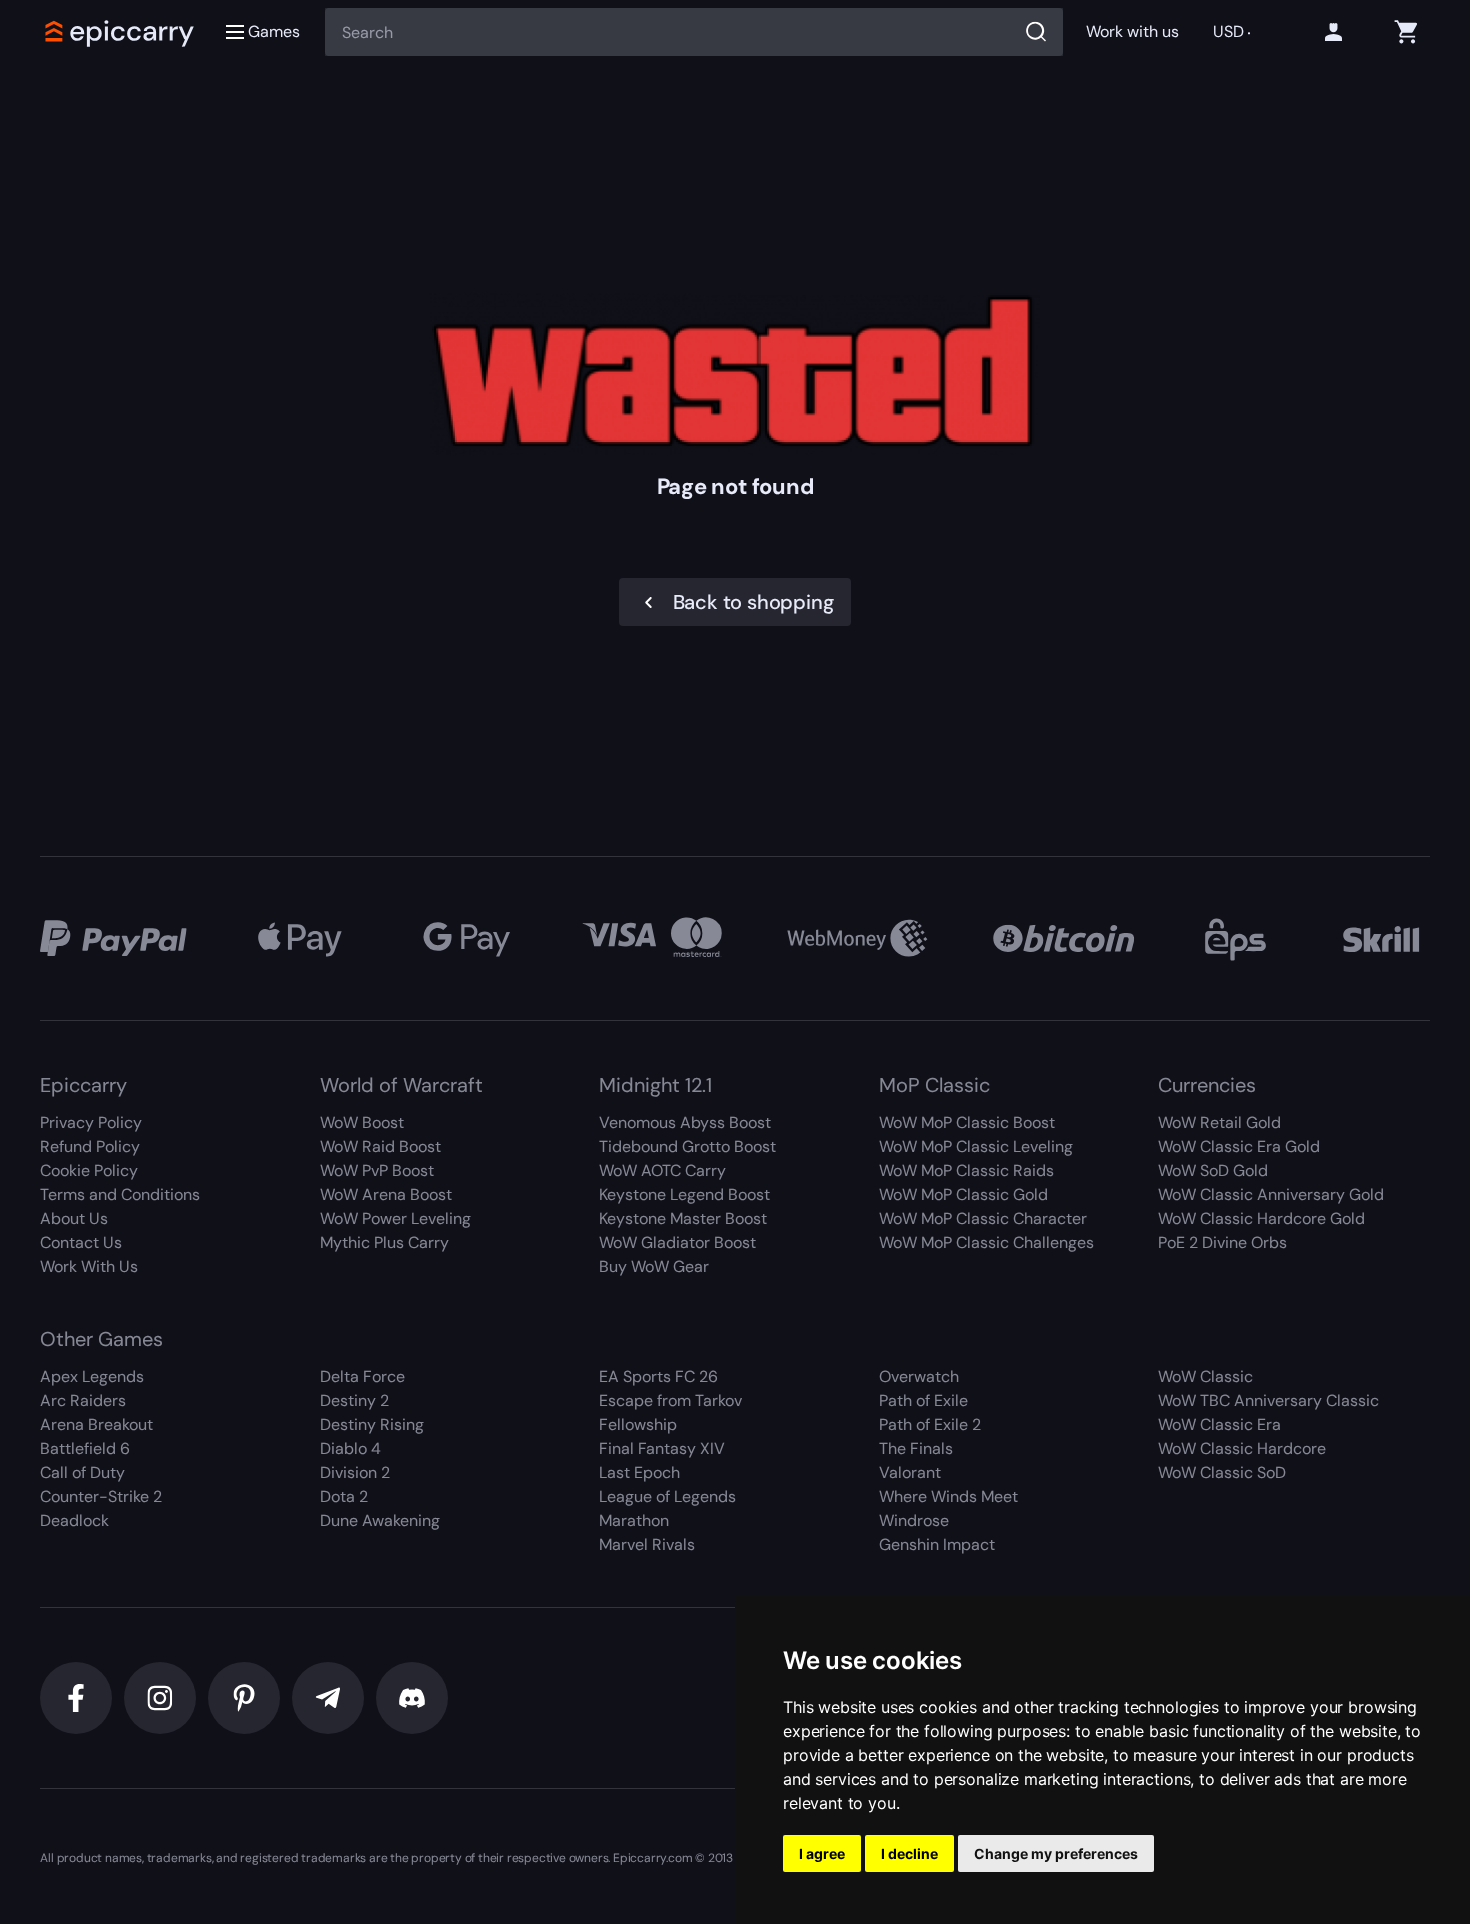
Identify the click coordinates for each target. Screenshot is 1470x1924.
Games (274, 31)
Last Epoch (639, 1472)
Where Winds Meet (948, 1496)
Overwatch (919, 1376)
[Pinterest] (244, 1698)
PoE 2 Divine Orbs (1222, 1242)
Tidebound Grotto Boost (687, 1146)
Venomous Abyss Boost (685, 1122)
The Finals (916, 1448)
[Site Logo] (120, 32)
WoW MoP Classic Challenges (986, 1242)
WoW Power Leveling (395, 1218)
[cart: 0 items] (1406, 32)
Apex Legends (92, 1376)
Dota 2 (344, 1496)
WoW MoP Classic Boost (967, 1122)
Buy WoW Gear (654, 1266)
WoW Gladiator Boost (677, 1242)
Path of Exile (923, 1400)
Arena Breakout (96, 1424)
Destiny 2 (354, 1400)
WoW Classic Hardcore (1242, 1448)
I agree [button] (822, 1853)
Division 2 (355, 1472)
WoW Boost (362, 1122)
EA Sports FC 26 (658, 1376)
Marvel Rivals (647, 1544)
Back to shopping (753, 602)
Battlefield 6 (85, 1448)
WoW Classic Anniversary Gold (1271, 1194)
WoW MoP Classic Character (983, 1218)
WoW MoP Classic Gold (963, 1194)
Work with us (1132, 31)
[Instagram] (160, 1698)
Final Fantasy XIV (662, 1448)
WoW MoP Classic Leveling (976, 1146)
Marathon (634, 1520)
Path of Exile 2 (930, 1424)
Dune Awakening (380, 1520)
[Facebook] (76, 1698)
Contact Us (81, 1242)
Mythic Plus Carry (384, 1242)
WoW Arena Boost (386, 1194)
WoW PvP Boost (377, 1170)
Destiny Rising (372, 1424)
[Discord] (412, 1698)
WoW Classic (1205, 1376)
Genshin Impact (937, 1544)
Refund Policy (90, 1146)
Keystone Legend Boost (684, 1194)
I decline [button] (909, 1853)
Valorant (910, 1472)
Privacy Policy (91, 1122)
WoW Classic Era (1219, 1424)
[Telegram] (328, 1698)
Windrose (914, 1520)
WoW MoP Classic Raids (966, 1170)
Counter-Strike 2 (101, 1496)
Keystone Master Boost (683, 1218)
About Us (74, 1218)
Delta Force (362, 1376)
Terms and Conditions (120, 1194)
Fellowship (638, 1424)
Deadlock (74, 1520)
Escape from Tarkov (670, 1400)
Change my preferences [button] (1056, 1853)
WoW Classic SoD (1222, 1472)
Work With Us (89, 1266)
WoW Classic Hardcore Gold (1261, 1218)
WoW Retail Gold (1219, 1122)
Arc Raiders (83, 1400)
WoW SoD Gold (1213, 1170)
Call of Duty (82, 1472)
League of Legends (667, 1496)
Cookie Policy (89, 1170)
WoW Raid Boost (380, 1146)
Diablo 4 (350, 1448)
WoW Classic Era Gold (1239, 1146)
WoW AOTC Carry (662, 1170)
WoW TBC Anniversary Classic (1268, 1400)
